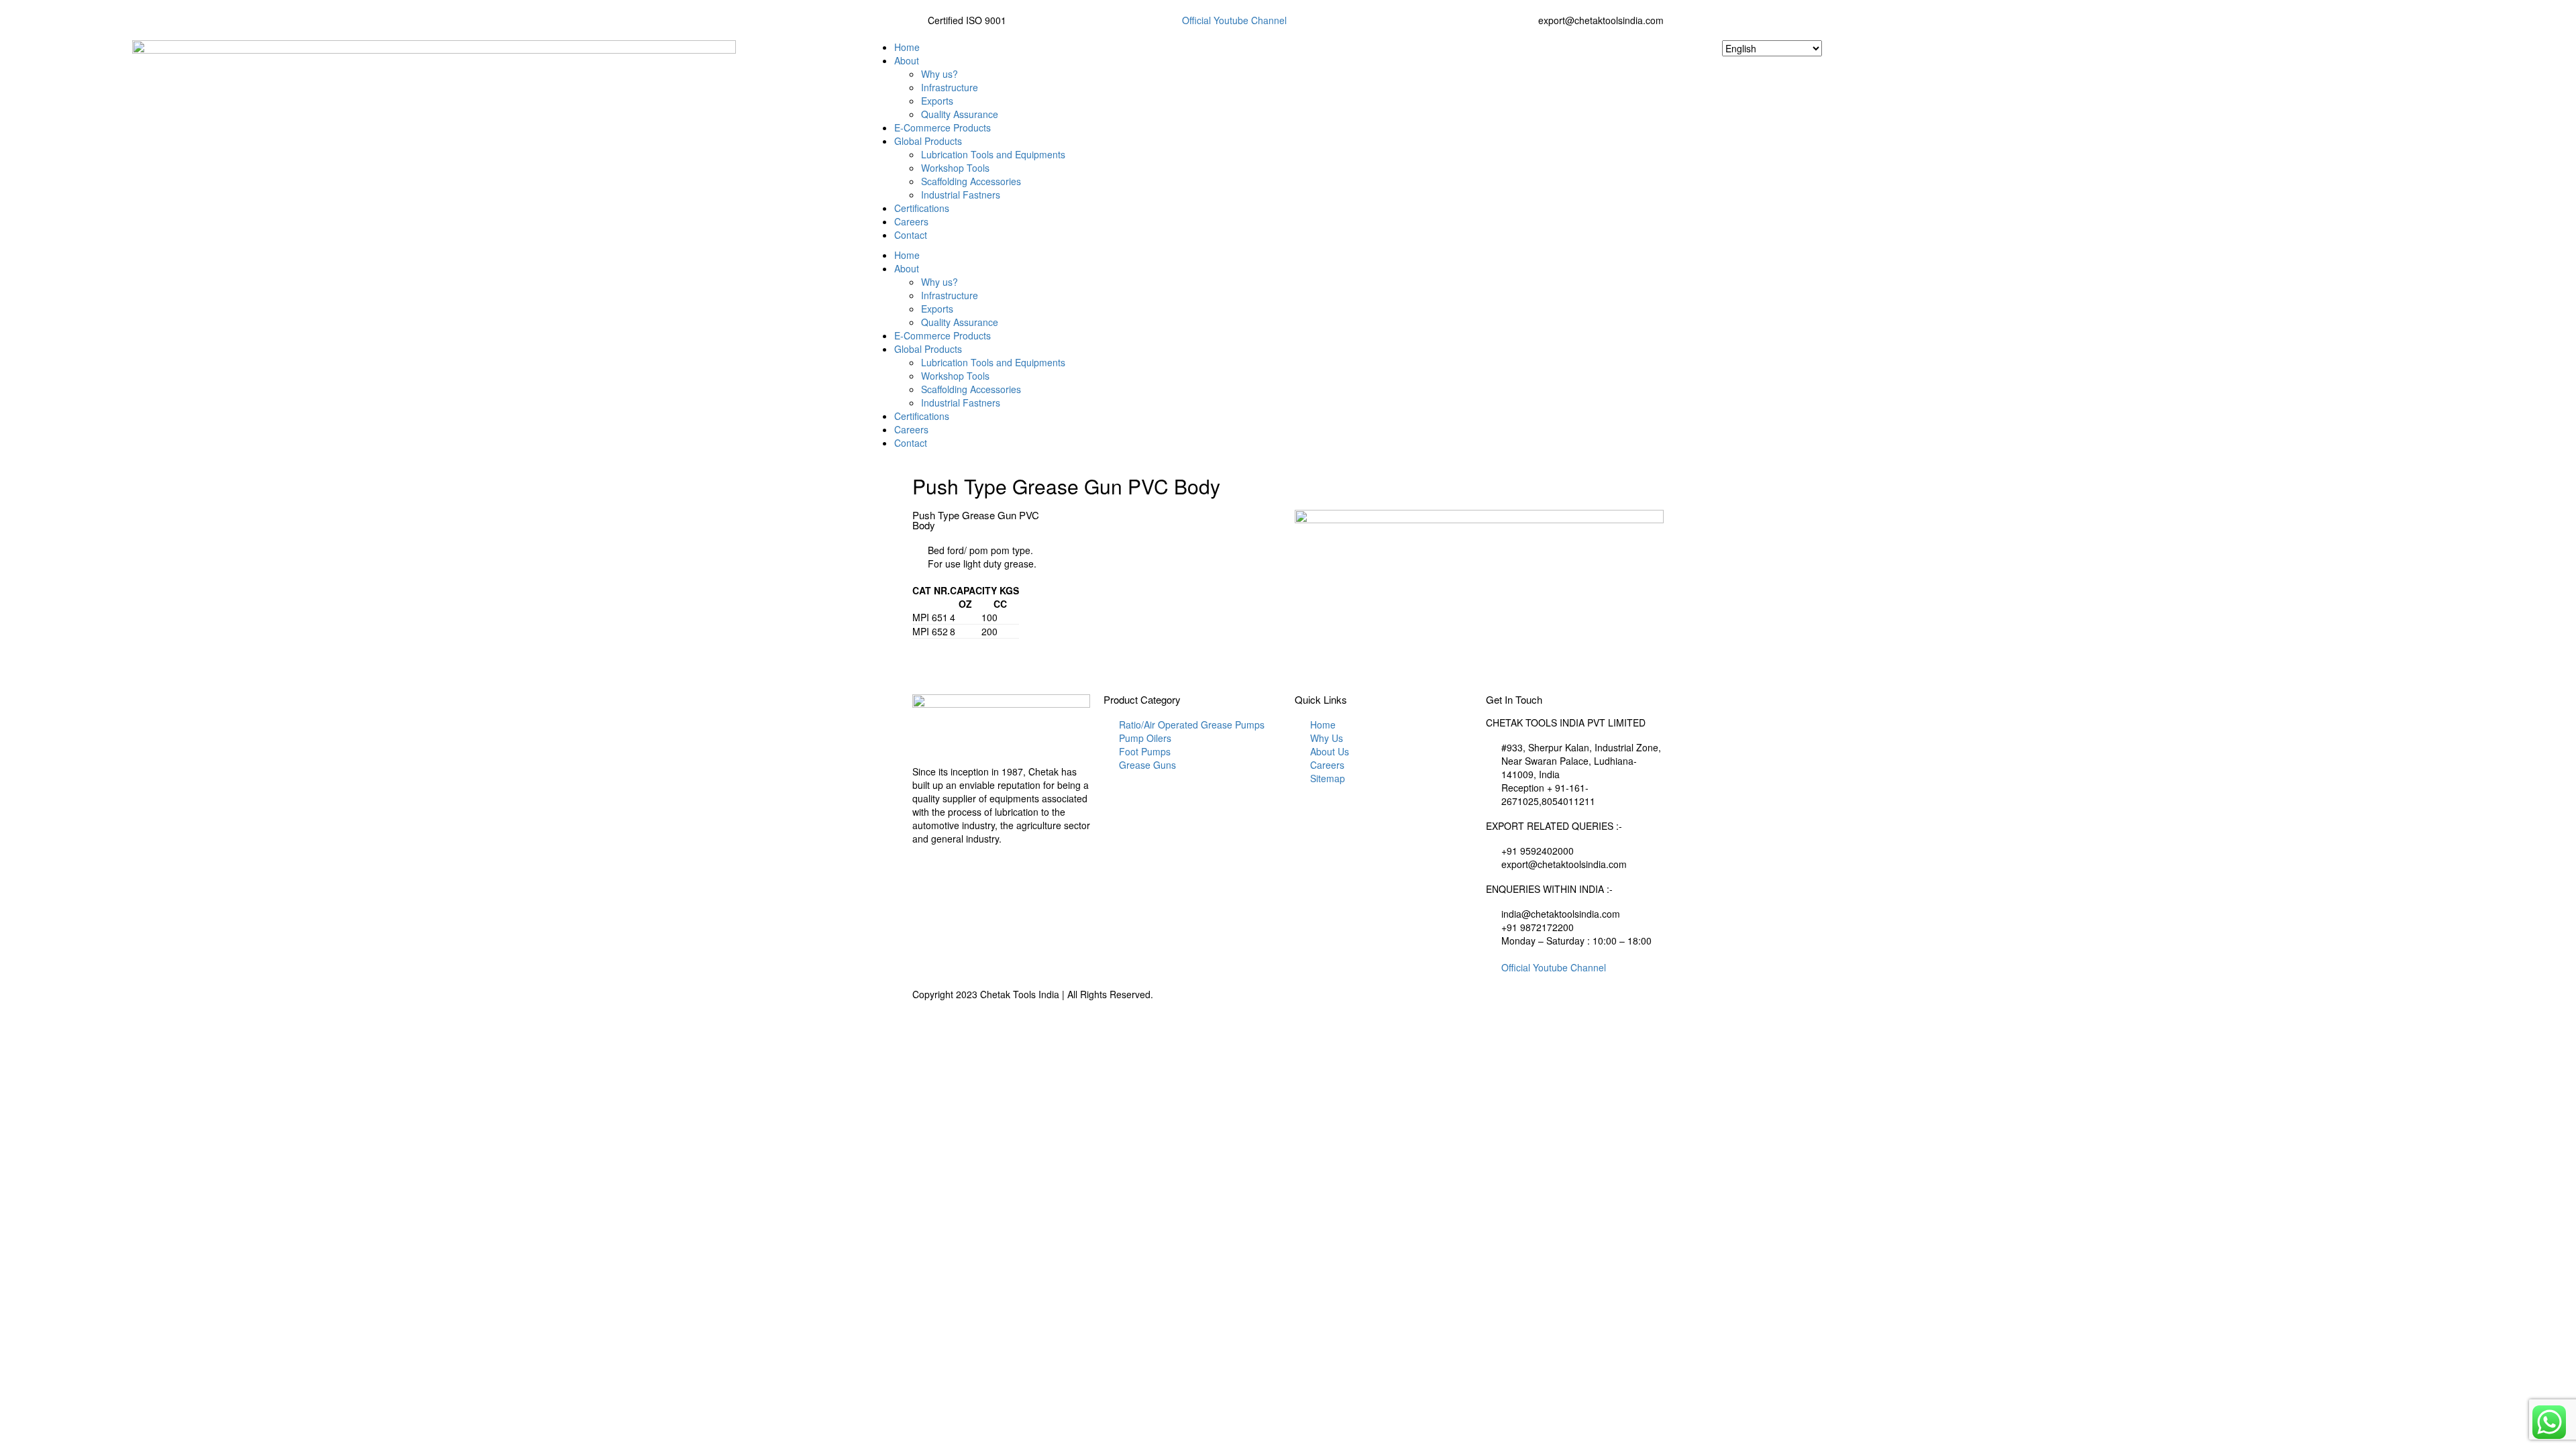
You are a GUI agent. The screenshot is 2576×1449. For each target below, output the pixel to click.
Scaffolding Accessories (971, 181)
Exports (937, 101)
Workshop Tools (955, 168)
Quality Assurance (960, 114)
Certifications (922, 208)
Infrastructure (950, 87)
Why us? (940, 74)
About (907, 60)
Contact (911, 235)
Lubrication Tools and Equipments (993, 154)
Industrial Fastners (961, 195)
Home (907, 47)
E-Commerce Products (943, 127)
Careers (911, 221)
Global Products (928, 141)
